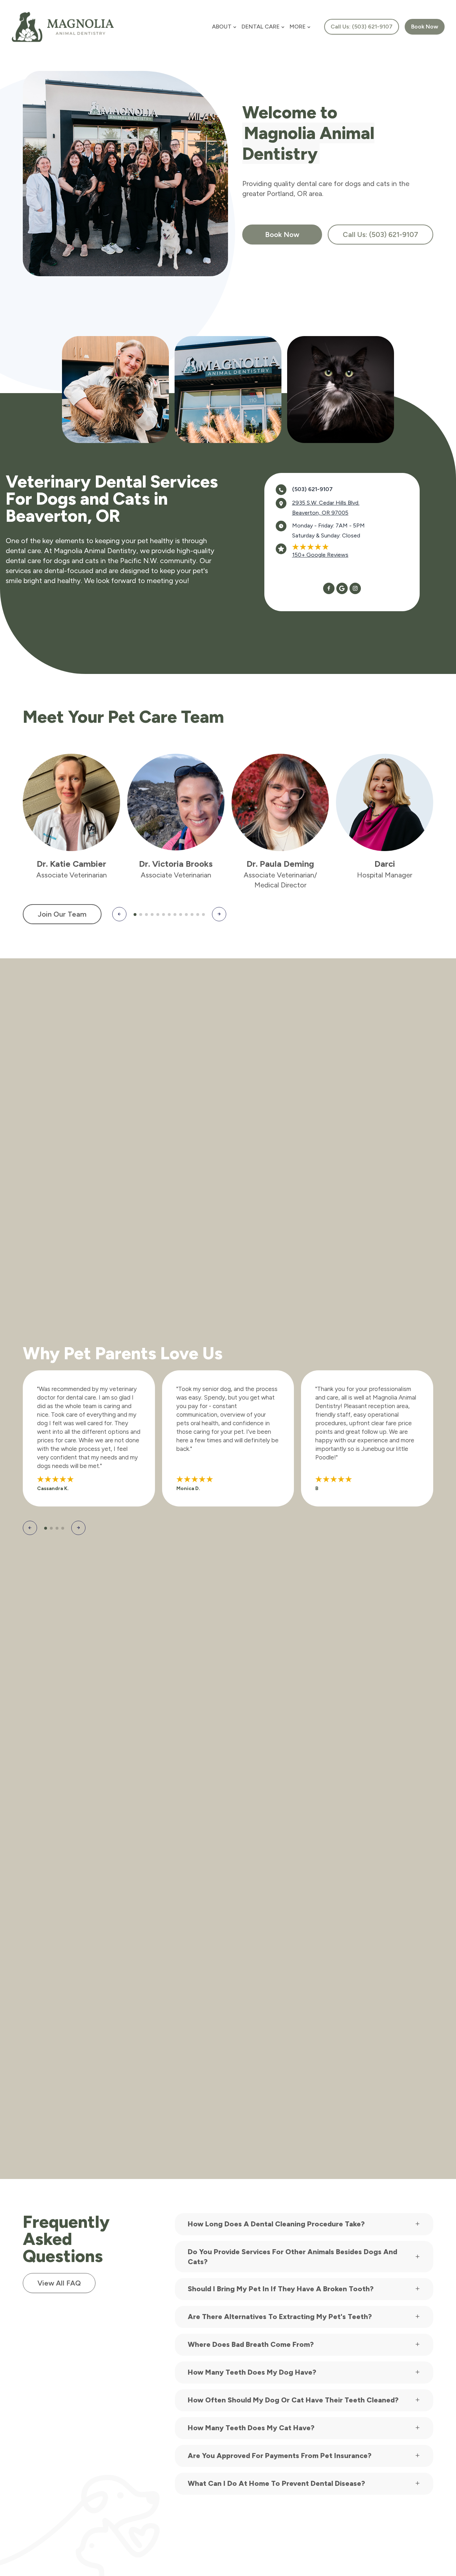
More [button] (298, 27)
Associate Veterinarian (72, 875)
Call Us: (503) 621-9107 (362, 27)
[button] (119, 914)
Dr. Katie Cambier (71, 864)
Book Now (282, 235)
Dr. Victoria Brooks (176, 864)
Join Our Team (62, 914)
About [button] (222, 27)
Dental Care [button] (261, 27)
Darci (385, 864)
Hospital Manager (385, 875)
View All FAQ (59, 2283)
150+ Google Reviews (320, 555)
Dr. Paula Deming (280, 864)
